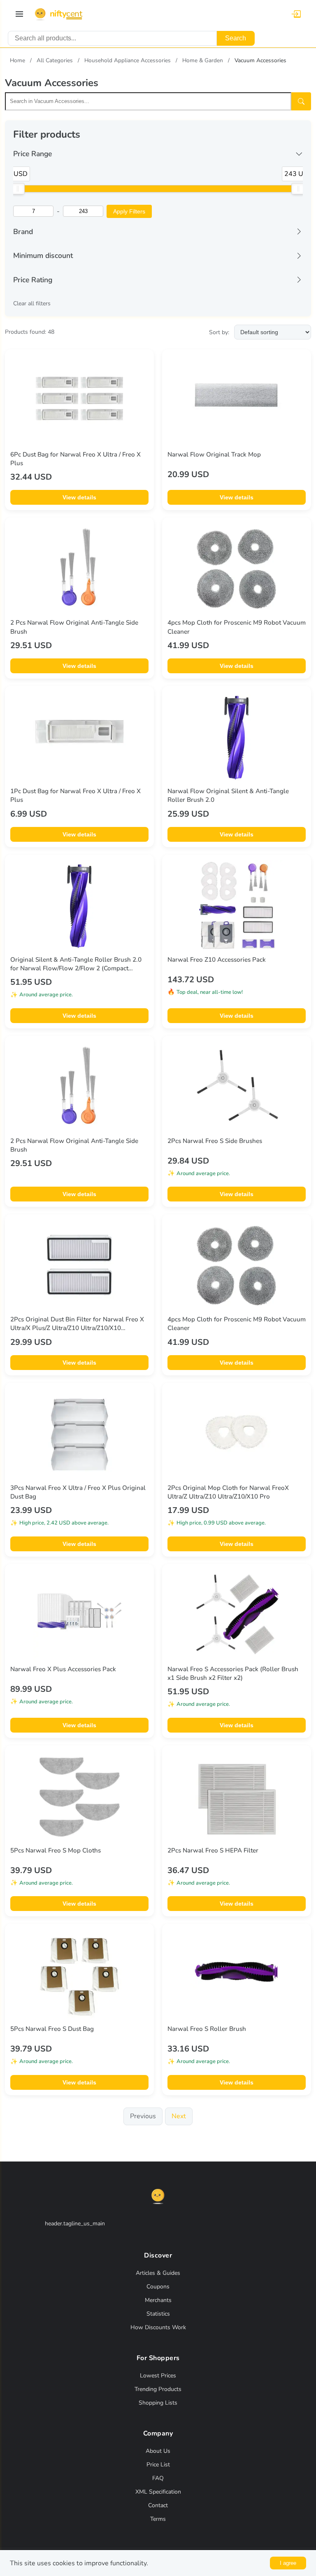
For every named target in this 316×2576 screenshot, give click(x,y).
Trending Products (158, 2389)
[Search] (301, 101)
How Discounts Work (158, 2327)
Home (17, 60)
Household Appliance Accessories (128, 60)
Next (179, 2116)
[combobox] (112, 38)
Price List (158, 2465)
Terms (158, 2519)
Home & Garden (203, 60)
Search (236, 38)
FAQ (158, 2478)
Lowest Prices (158, 2376)
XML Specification (158, 2492)
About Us (158, 2451)
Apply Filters (129, 211)
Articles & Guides (158, 2273)
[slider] (18, 189)
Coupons (158, 2287)
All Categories (55, 60)
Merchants (158, 2300)
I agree (288, 2563)
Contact (158, 2505)
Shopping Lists (158, 2403)
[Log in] (296, 14)
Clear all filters (32, 303)
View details (79, 497)
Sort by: (219, 332)
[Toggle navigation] (19, 14)
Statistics (158, 2314)
